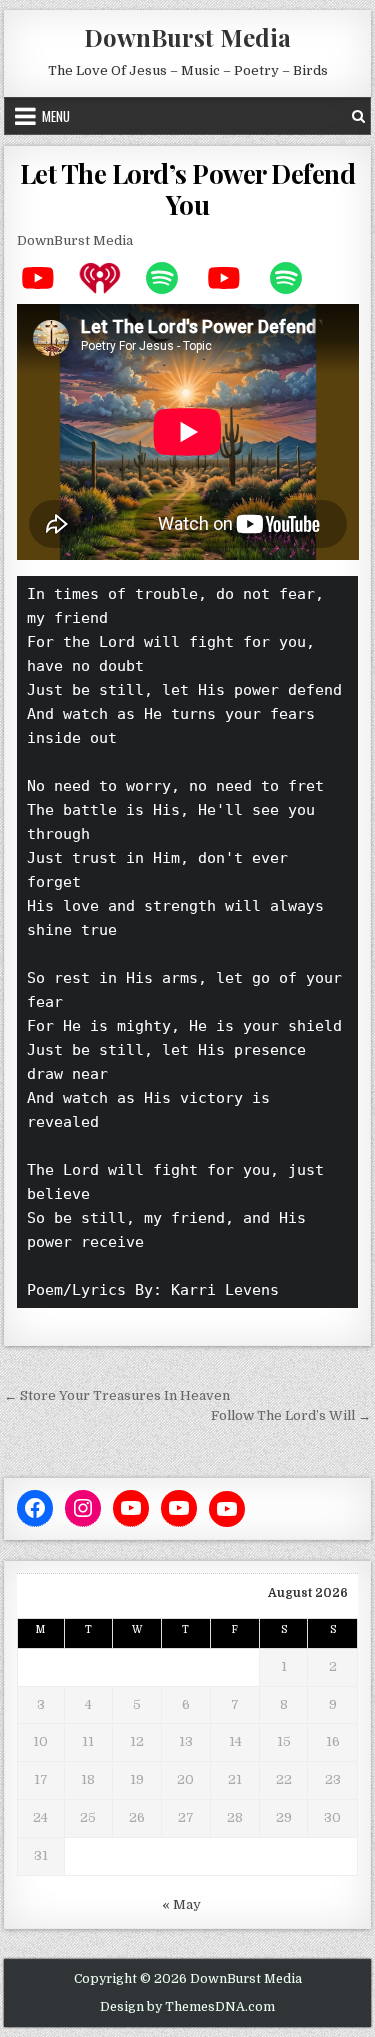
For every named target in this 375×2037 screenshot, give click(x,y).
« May (181, 1904)
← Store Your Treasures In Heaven (117, 1395)
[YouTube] (48, 278)
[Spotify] (172, 278)
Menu (56, 116)
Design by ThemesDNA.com (187, 2007)
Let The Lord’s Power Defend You (188, 189)
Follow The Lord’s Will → (291, 1415)
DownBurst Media (187, 37)
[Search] (358, 116)
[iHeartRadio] (110, 278)
